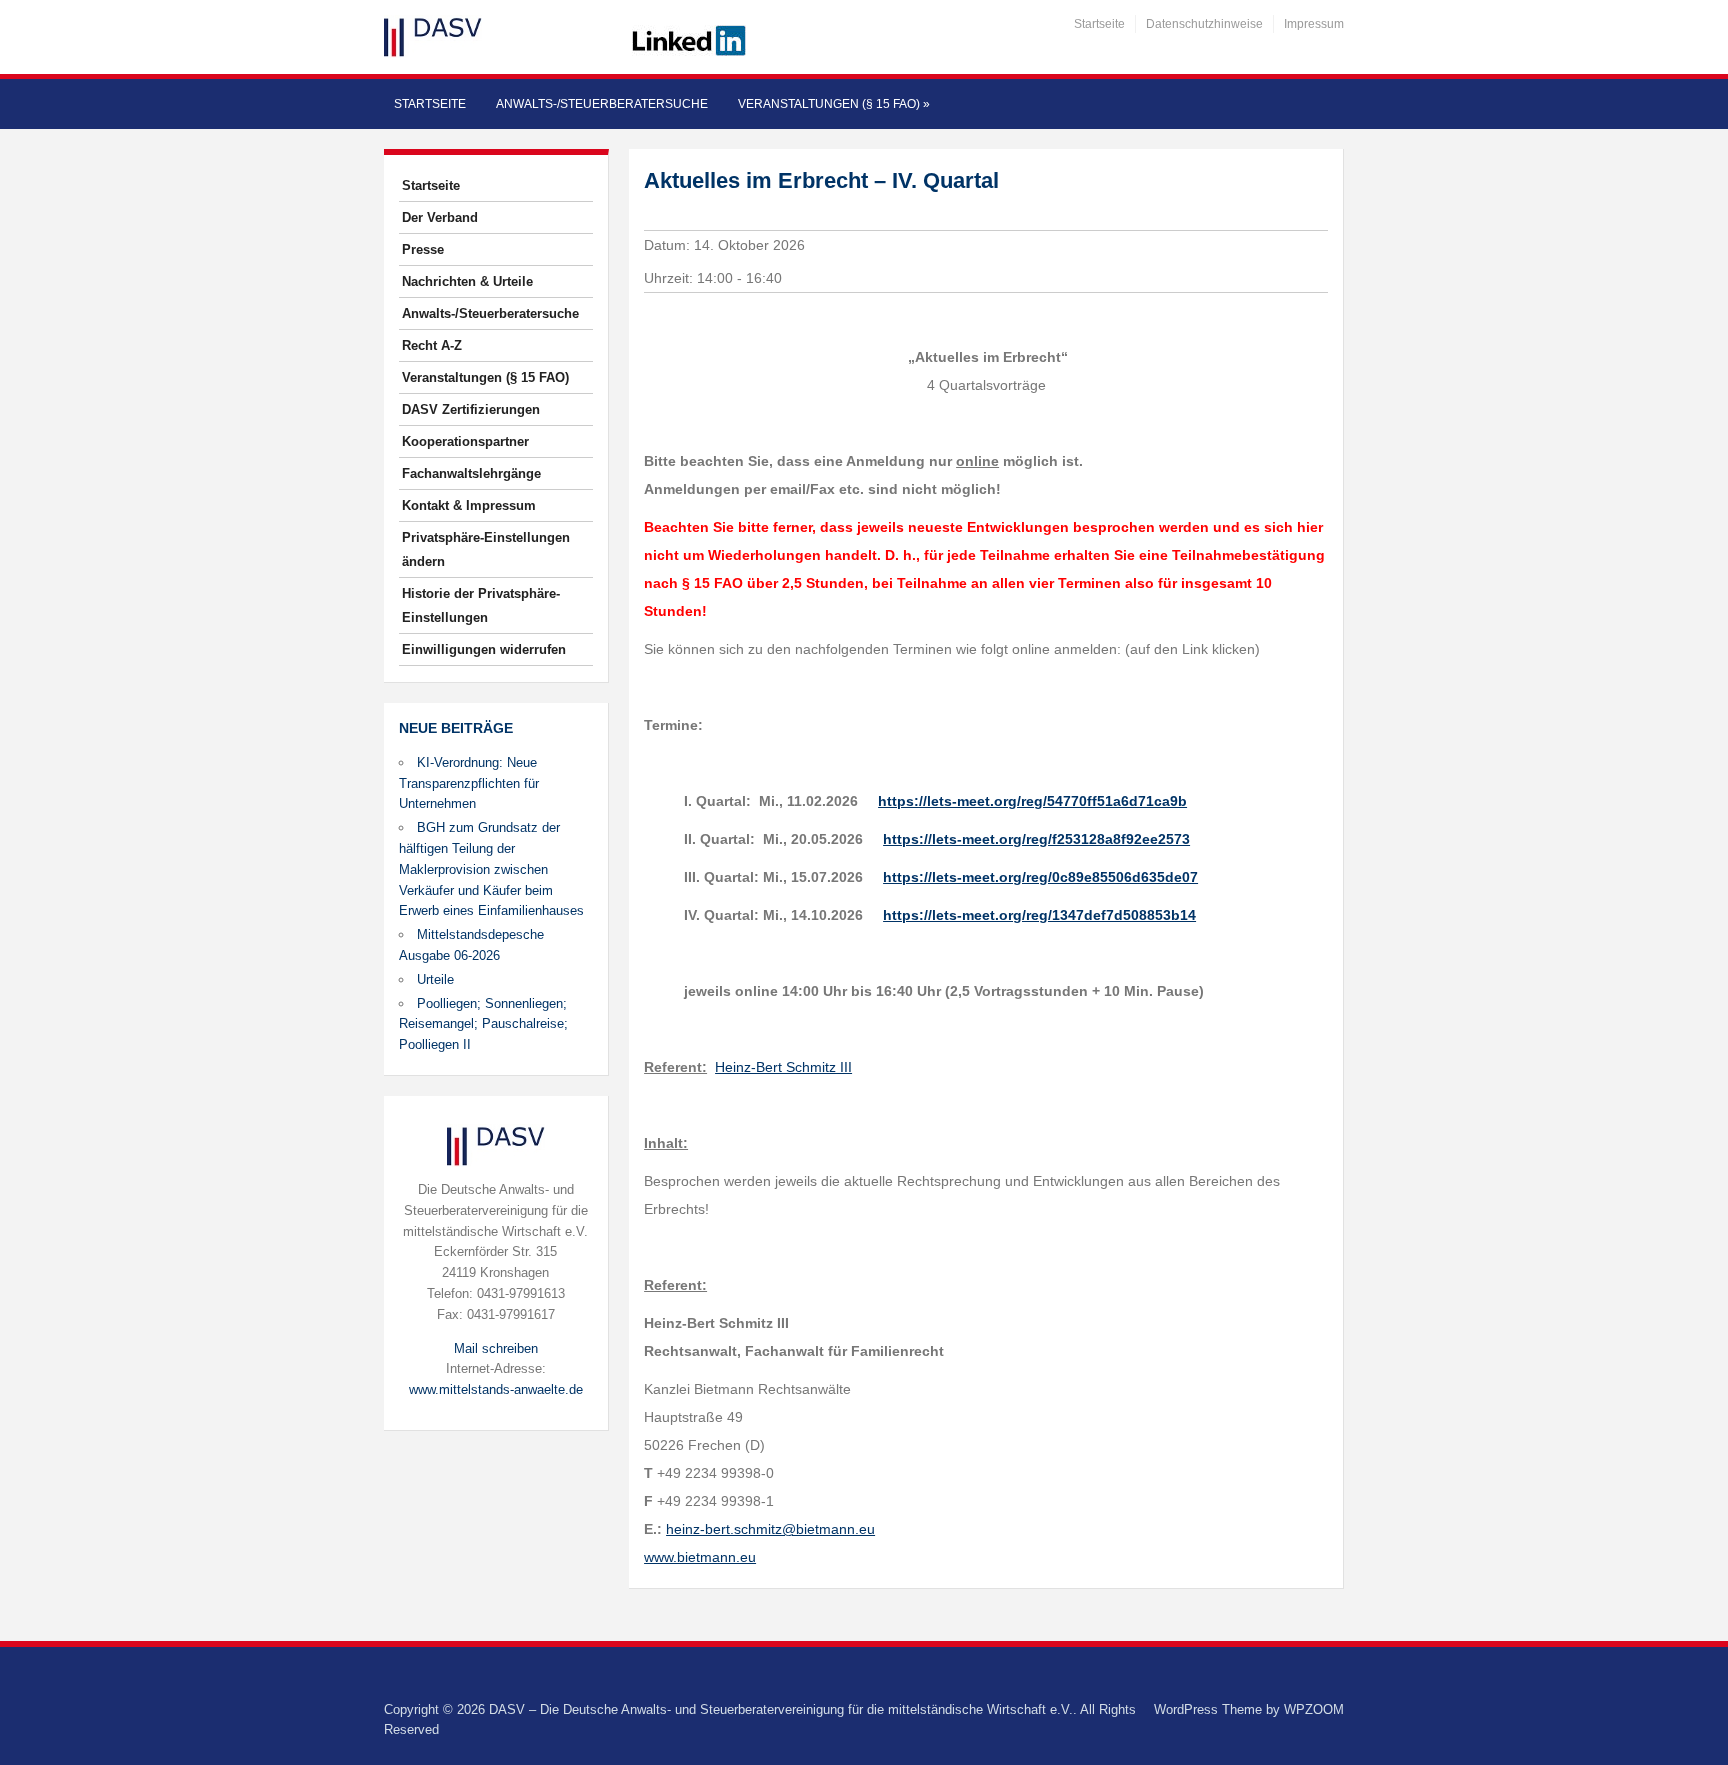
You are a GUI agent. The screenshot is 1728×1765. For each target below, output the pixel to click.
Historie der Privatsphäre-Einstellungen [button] (481, 605)
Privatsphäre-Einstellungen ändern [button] (486, 549)
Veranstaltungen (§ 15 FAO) (834, 104)
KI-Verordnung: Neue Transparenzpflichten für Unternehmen (469, 783)
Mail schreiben (496, 1348)
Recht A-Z (432, 345)
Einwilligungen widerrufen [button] (484, 649)
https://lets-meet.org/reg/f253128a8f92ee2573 (1036, 839)
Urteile (435, 979)
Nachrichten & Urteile (467, 281)
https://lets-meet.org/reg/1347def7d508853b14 (1039, 915)
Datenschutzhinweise (1204, 24)
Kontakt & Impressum (469, 505)
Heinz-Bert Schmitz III (783, 1067)
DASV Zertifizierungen (471, 409)
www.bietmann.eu (700, 1557)
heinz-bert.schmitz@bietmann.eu (770, 1529)
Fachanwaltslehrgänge (471, 473)
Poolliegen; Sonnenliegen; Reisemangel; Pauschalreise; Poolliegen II (483, 1024)
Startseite (1099, 24)
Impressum (1314, 24)
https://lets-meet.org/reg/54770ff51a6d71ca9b (1032, 801)
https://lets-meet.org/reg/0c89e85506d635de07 (1040, 877)
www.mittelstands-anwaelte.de (496, 1389)
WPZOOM (1314, 1709)
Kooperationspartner (465, 441)
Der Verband (440, 217)
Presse (423, 249)
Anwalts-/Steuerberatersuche (602, 104)
